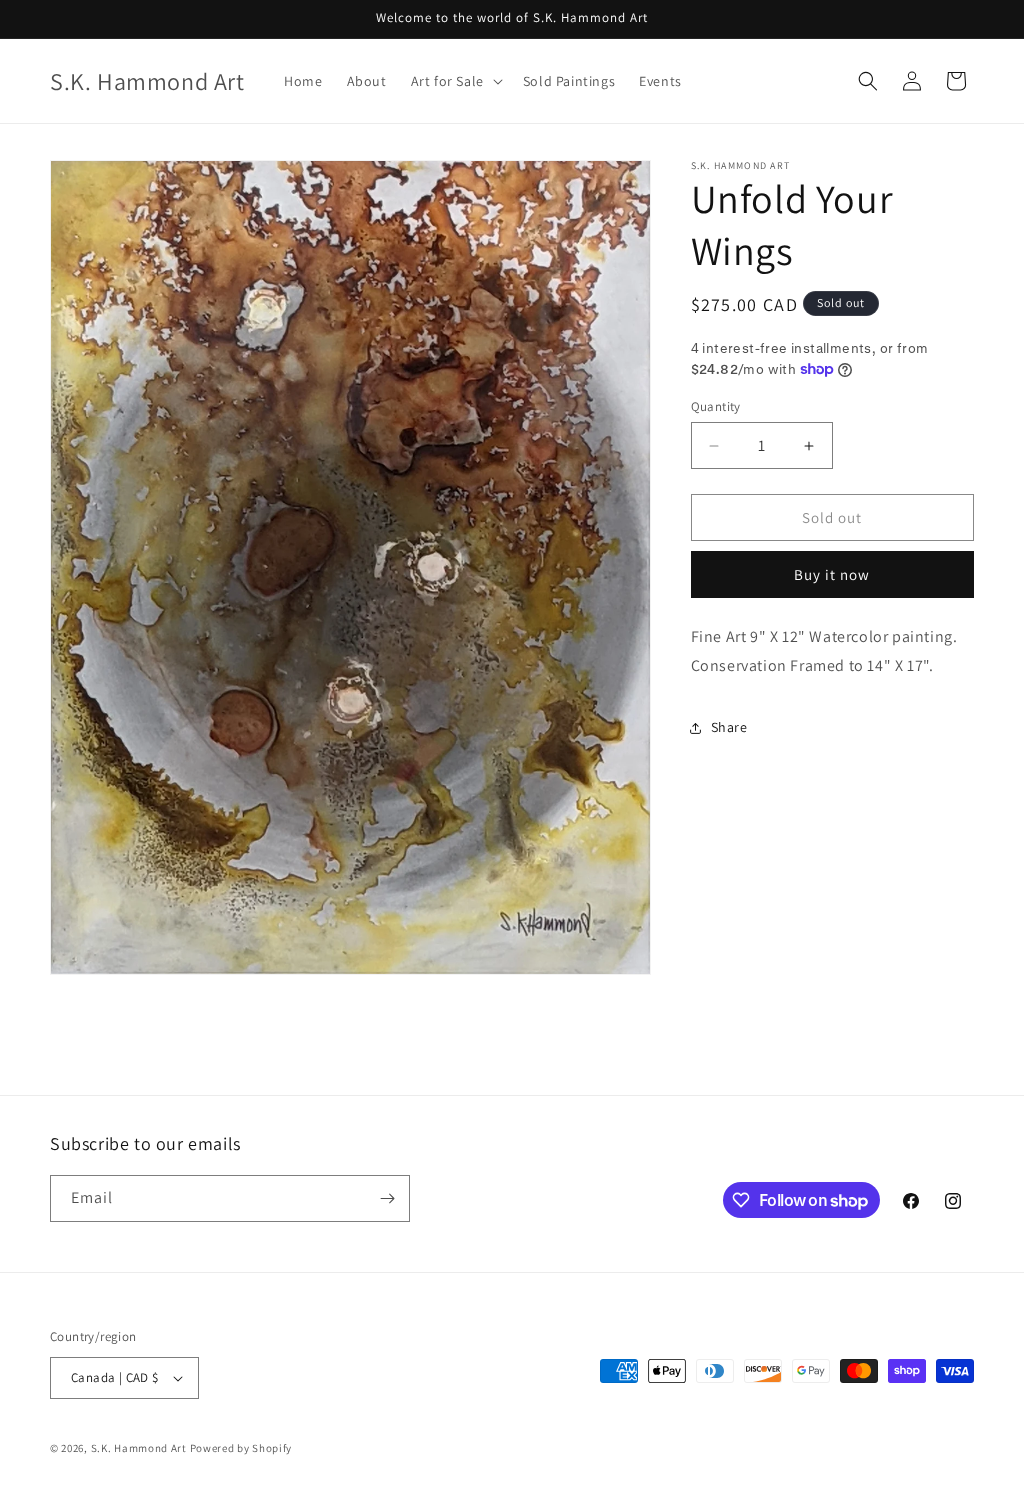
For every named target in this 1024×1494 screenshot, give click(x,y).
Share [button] (729, 727)
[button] (455, 81)
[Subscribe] (387, 1198)
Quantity (716, 406)
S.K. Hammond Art (139, 1448)
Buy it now (832, 574)
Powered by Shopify (241, 1448)
